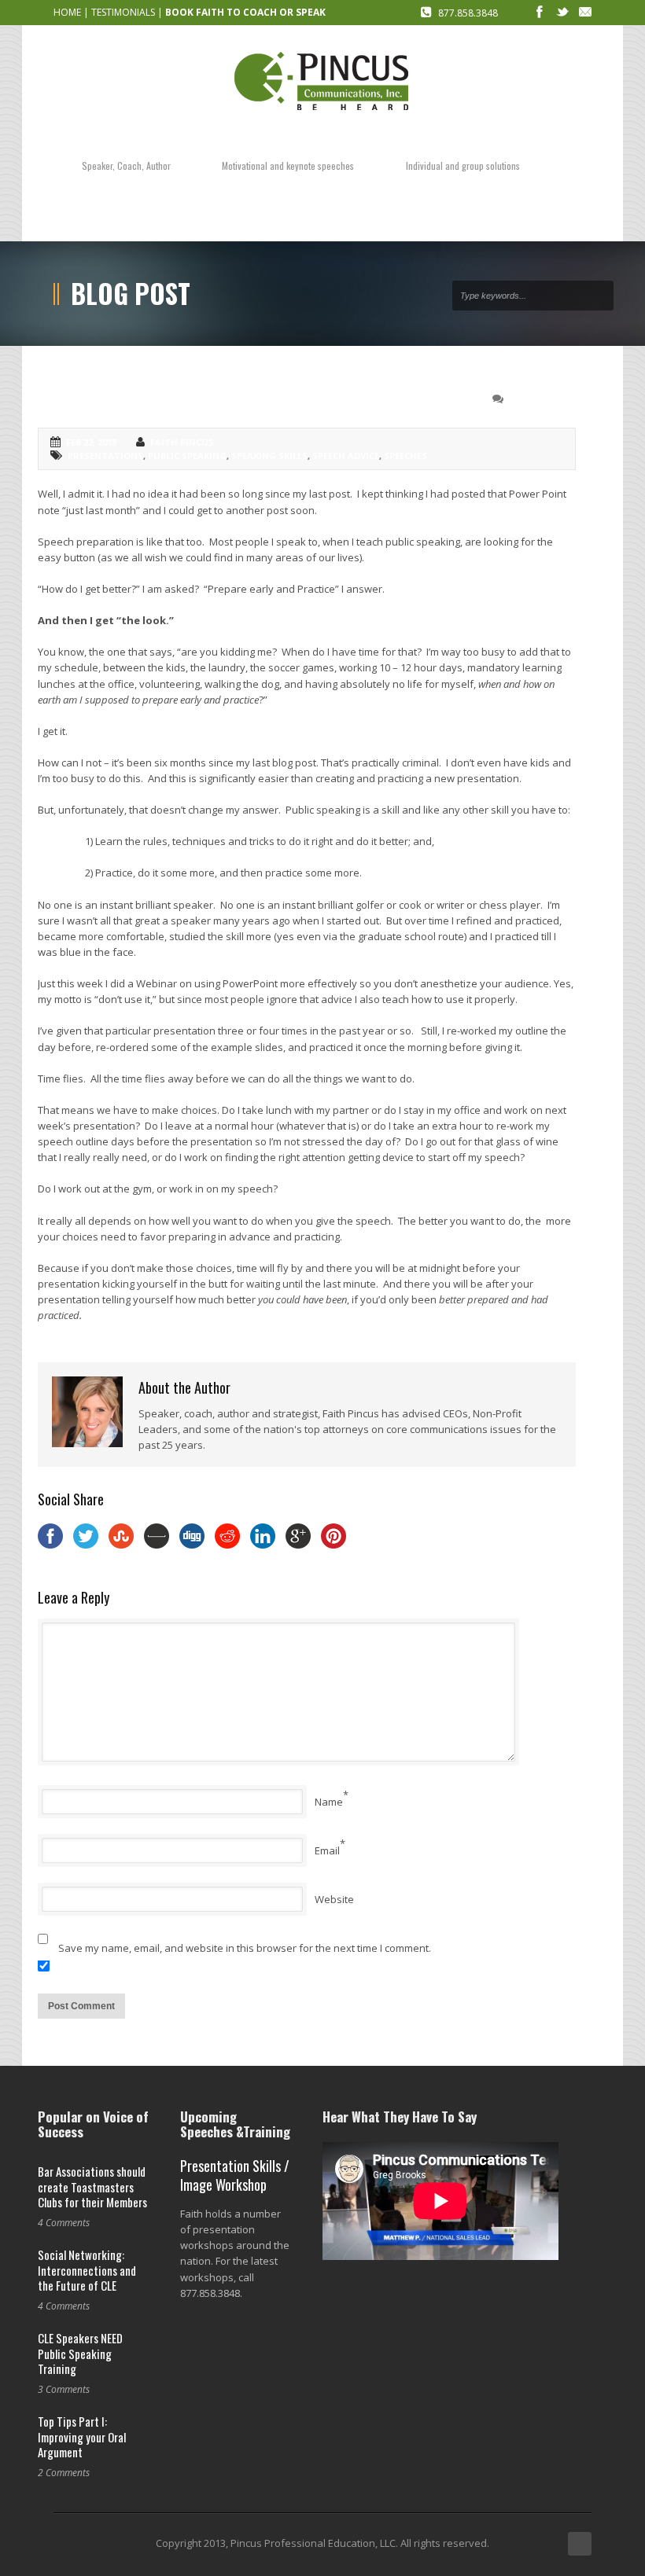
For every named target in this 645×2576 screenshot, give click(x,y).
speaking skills (269, 456)
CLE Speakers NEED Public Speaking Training (80, 2353)
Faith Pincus (182, 442)
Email (327, 1850)
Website (334, 1899)
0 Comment (536, 399)
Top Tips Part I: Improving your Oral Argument (82, 2436)
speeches (405, 456)
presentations (105, 456)
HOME (67, 12)
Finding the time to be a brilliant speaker (200, 397)
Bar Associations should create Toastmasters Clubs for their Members (92, 2186)
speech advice (346, 456)
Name (329, 1802)
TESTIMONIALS (123, 12)
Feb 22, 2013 (91, 442)
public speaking (187, 456)
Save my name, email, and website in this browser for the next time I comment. (245, 1948)
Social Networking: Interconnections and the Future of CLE (87, 2270)
